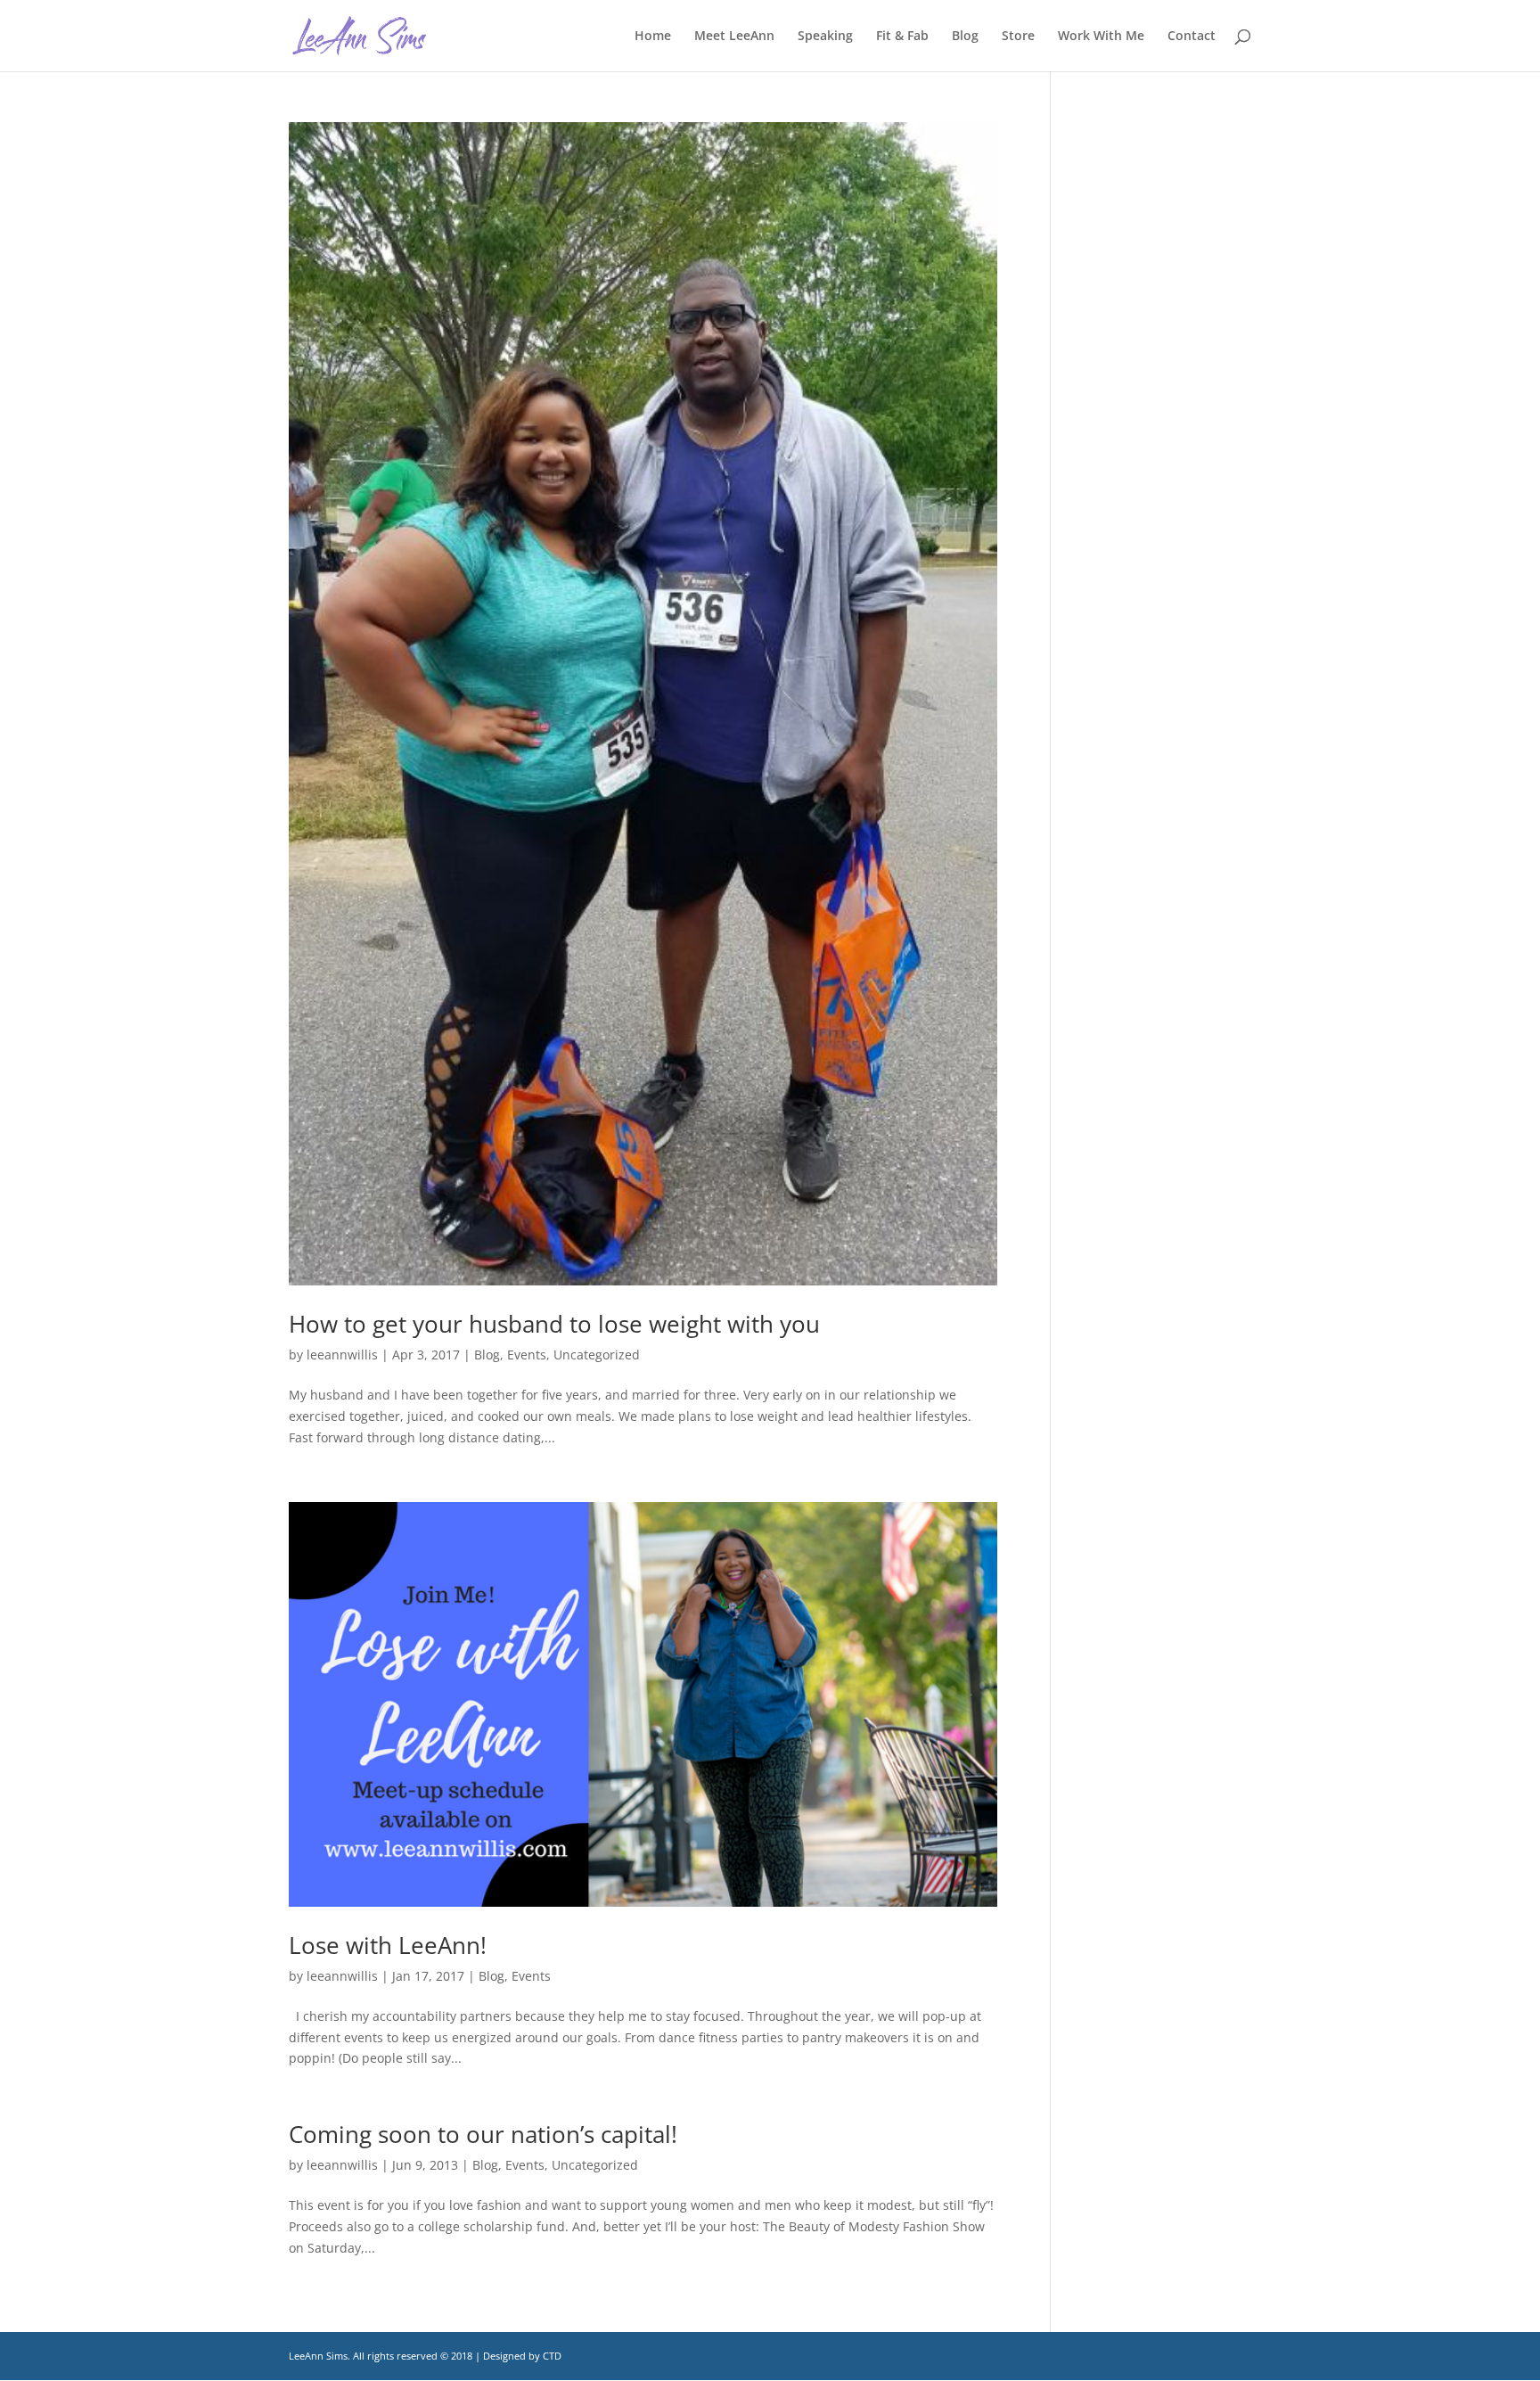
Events (527, 1355)
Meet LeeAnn (734, 37)
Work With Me (1101, 37)
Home (653, 37)
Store (1018, 37)
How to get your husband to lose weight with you (554, 1324)
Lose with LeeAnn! (388, 1945)
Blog (965, 37)
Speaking (825, 37)
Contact (1192, 37)
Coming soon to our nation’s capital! (483, 2134)
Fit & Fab (902, 37)
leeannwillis (342, 1355)
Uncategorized (597, 1355)
